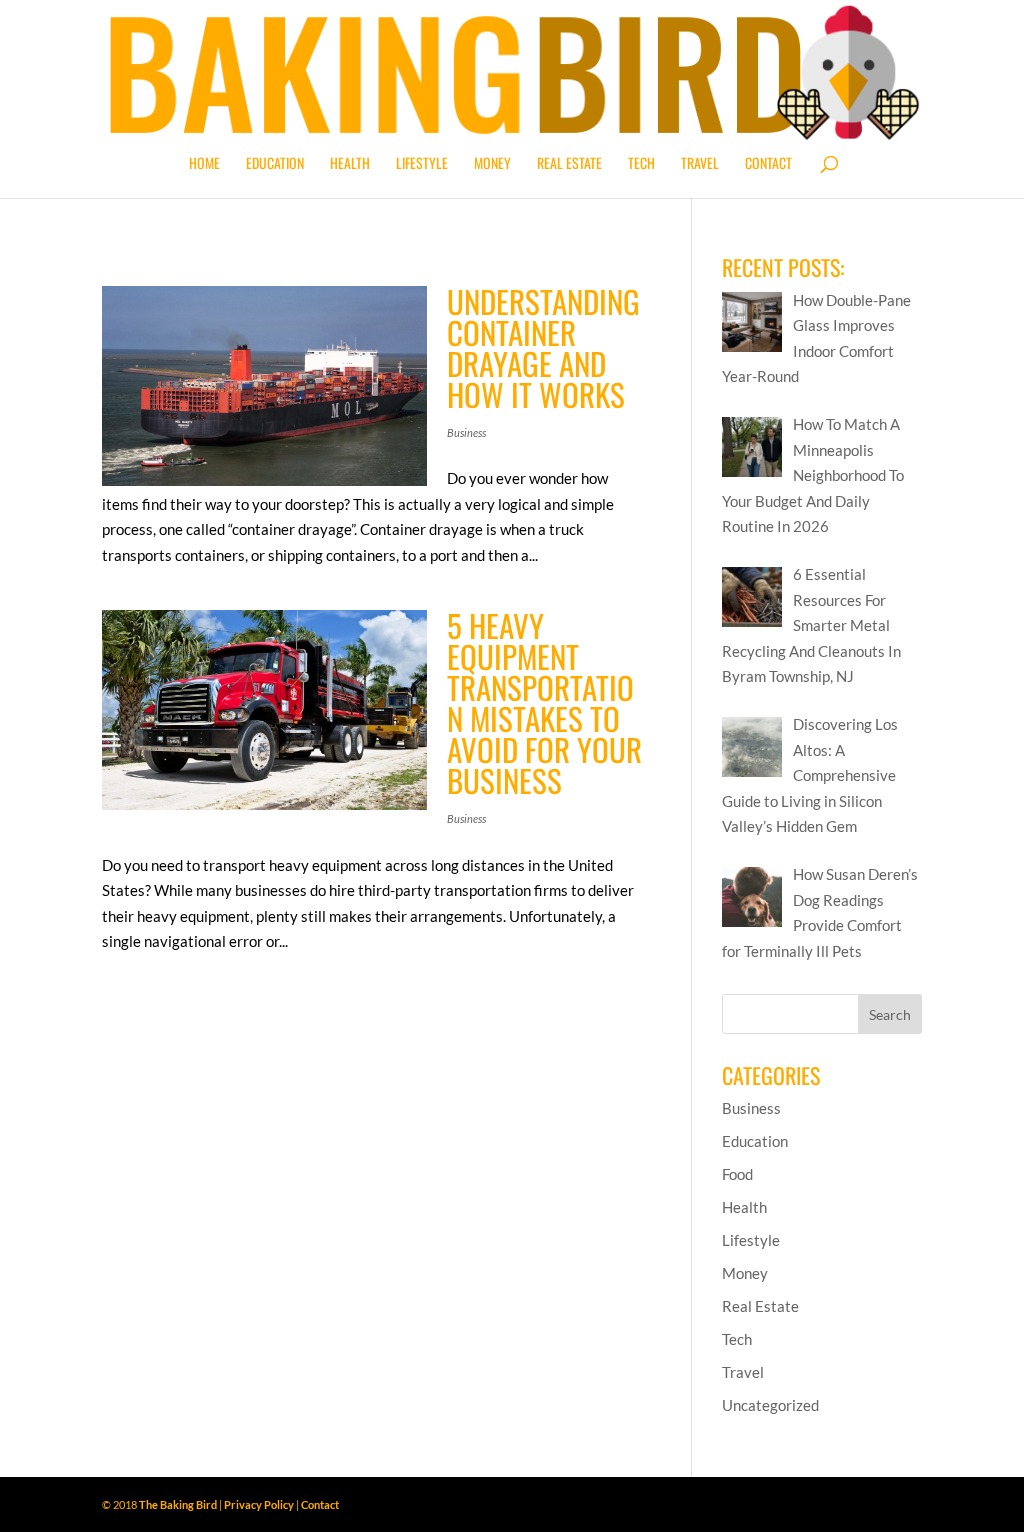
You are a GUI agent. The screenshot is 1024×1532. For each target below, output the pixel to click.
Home (204, 164)
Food (737, 1174)
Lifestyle (422, 164)
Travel (700, 164)
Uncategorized (770, 1405)
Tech (641, 164)
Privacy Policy (259, 1504)
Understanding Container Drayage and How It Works (543, 347)
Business (466, 432)
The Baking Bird (178, 1504)
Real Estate (569, 164)
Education (275, 164)
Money (492, 164)
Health (350, 164)
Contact (768, 164)
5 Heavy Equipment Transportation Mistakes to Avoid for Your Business (544, 702)
